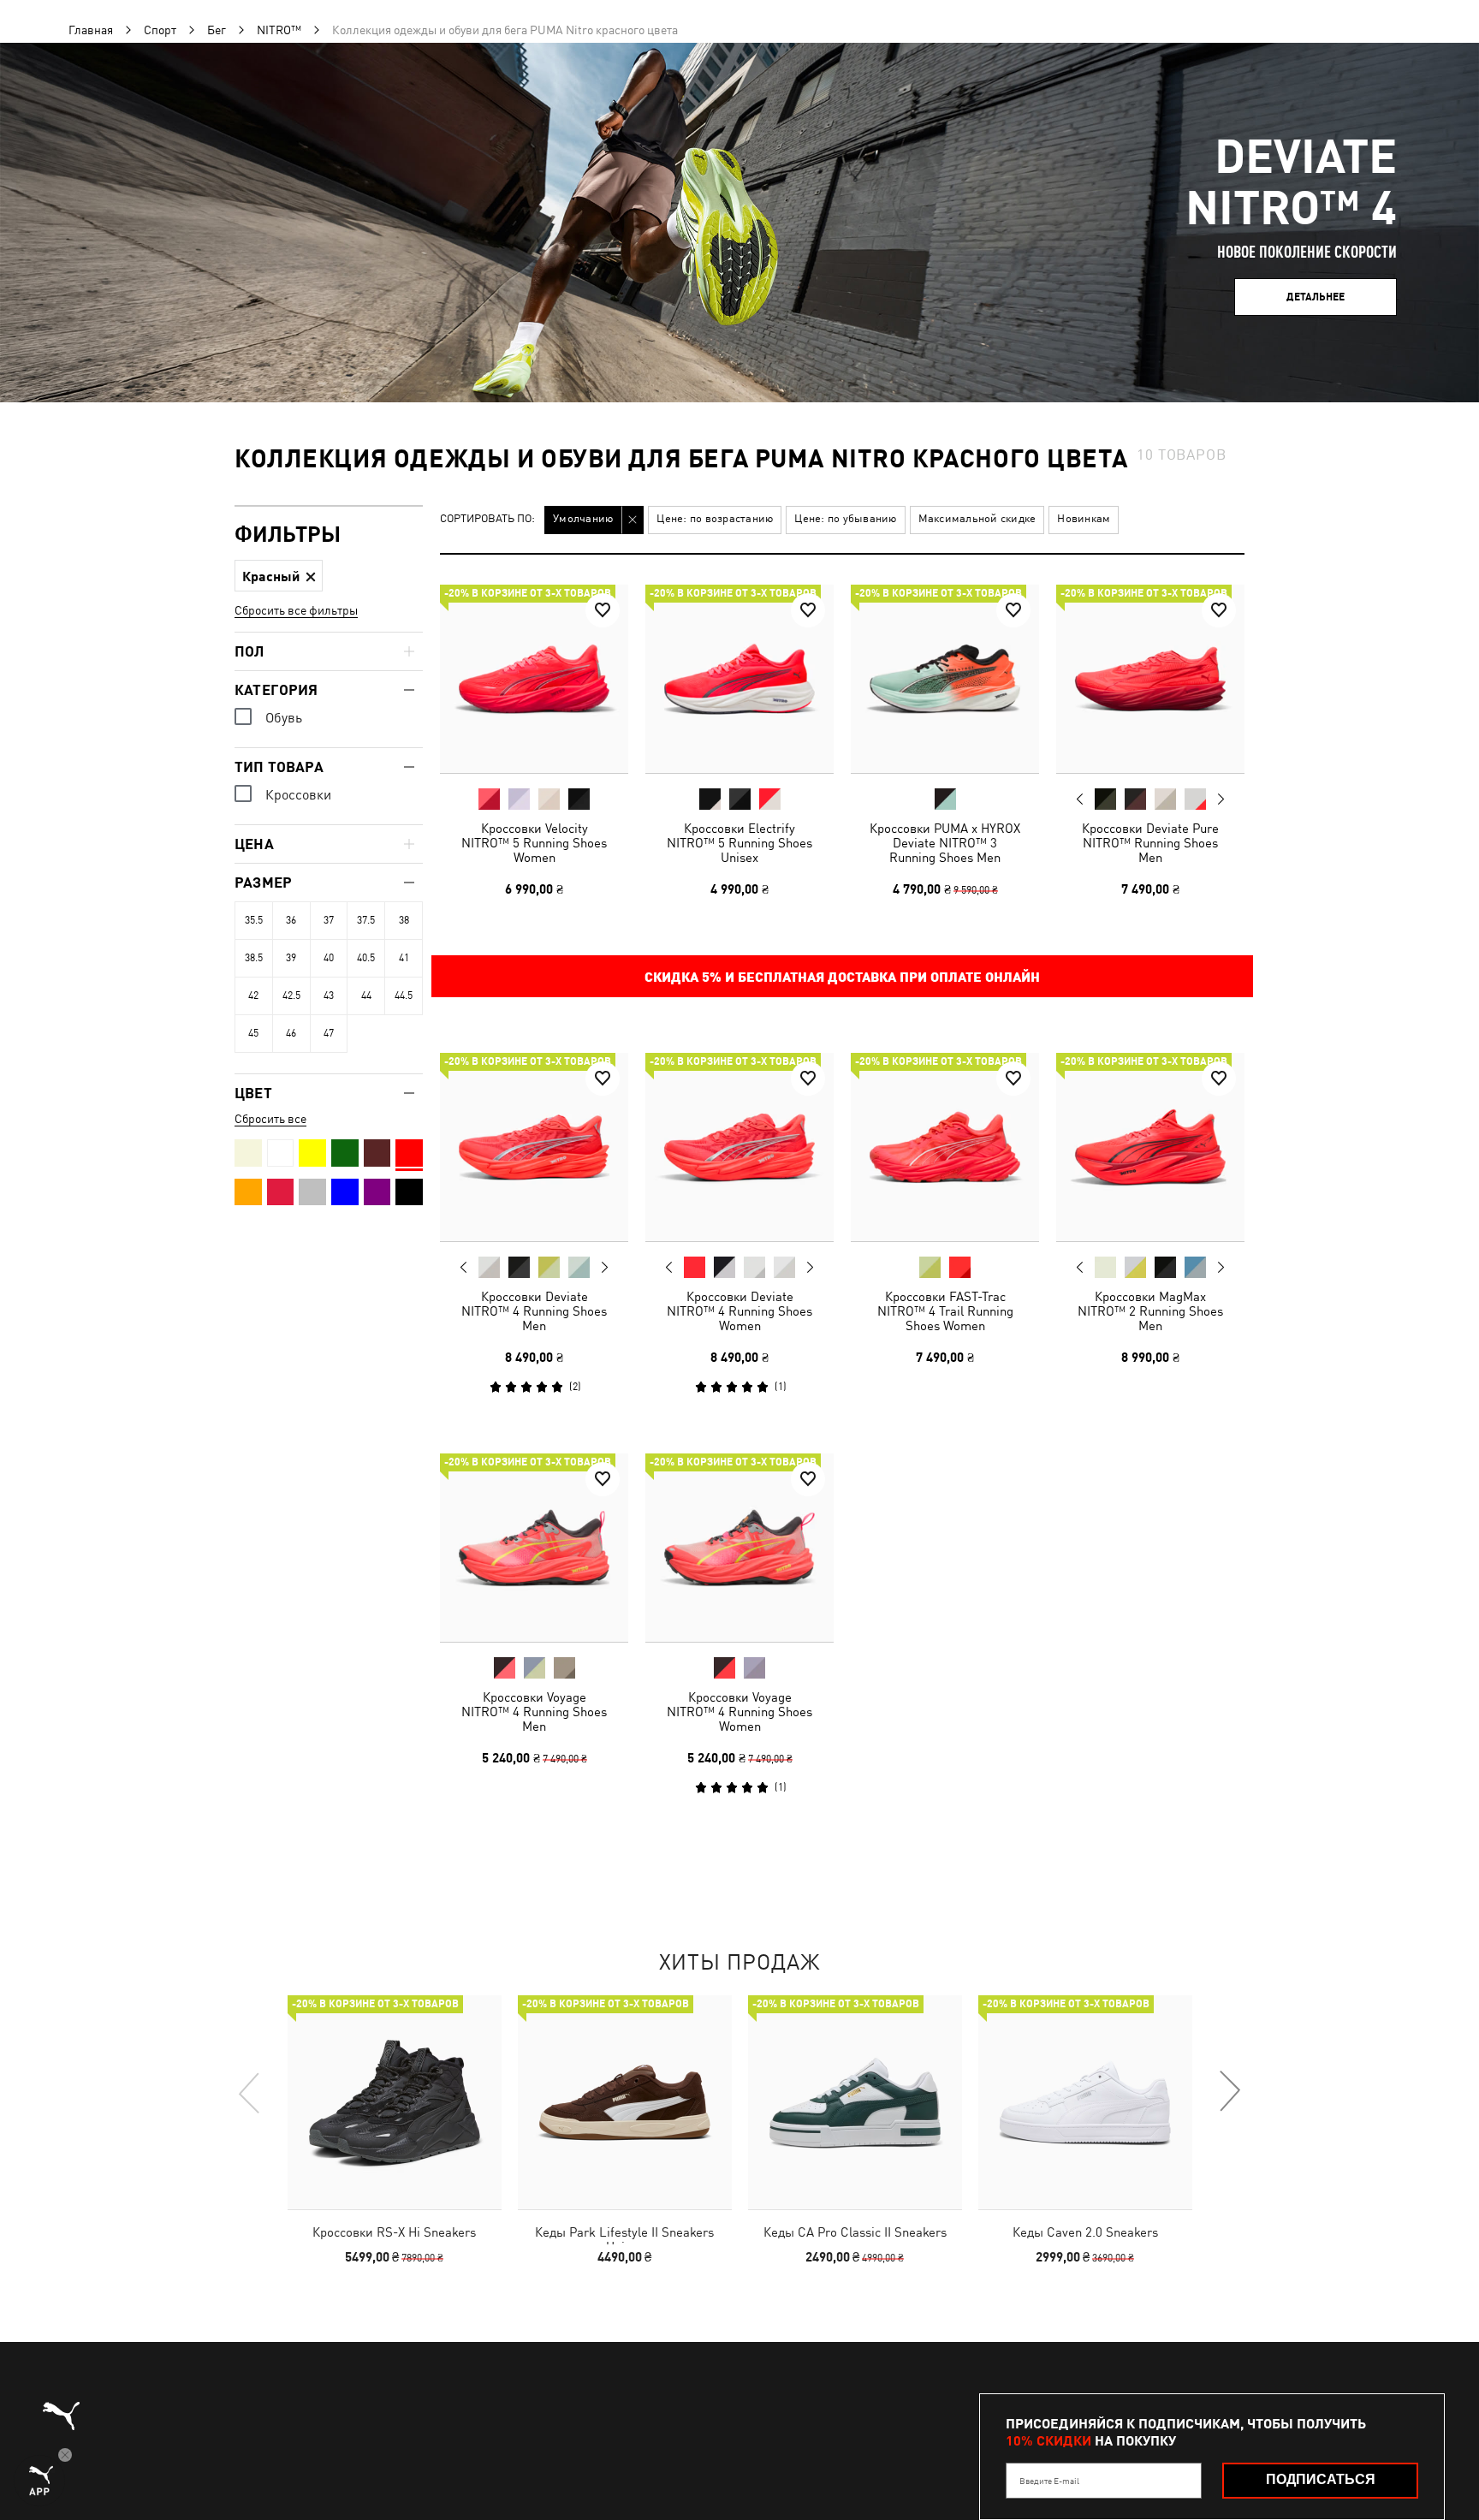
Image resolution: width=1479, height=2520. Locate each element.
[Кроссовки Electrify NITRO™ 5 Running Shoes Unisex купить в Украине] (739, 679)
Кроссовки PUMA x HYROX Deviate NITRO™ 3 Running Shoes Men (945, 843)
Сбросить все (270, 1119)
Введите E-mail (1049, 2481)
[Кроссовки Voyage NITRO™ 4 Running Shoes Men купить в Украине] (534, 1548)
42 (253, 996)
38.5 (254, 958)
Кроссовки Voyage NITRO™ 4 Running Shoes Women (739, 1712)
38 (404, 920)
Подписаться (1321, 2479)
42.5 (291, 996)
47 (329, 1033)
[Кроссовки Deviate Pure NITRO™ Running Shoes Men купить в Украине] (1150, 679)
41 (404, 958)
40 (329, 958)
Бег (217, 30)
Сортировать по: (487, 519)
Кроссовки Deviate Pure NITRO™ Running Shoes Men (1150, 843)
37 (329, 920)
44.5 (404, 996)
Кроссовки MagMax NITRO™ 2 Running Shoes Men (1150, 1311)
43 (329, 996)
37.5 (366, 920)
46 (291, 1033)
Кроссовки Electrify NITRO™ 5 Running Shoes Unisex (739, 843)
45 (253, 1033)
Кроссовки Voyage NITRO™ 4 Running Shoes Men (534, 1712)
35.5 (254, 920)
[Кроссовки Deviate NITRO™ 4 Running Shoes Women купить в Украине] (739, 1147)
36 (291, 920)
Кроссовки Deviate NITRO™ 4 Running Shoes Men (534, 1311)
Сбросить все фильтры (296, 610)
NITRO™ (279, 30)
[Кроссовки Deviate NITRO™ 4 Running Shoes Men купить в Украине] (534, 1147)
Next (1221, 799)
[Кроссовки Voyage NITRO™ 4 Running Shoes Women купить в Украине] (739, 1548)
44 (366, 996)
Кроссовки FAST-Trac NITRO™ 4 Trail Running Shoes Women (945, 1311)
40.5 (366, 958)
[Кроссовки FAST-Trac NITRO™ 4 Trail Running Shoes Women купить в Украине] (945, 1147)
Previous (1080, 799)
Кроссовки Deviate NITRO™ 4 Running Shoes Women (739, 1311)
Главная (91, 30)
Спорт (160, 30)
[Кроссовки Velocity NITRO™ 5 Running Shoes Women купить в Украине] (534, 679)
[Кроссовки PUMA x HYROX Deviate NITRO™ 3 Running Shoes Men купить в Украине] (945, 679)
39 (291, 958)
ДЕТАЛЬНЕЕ (1316, 297)
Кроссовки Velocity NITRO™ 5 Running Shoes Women (534, 843)
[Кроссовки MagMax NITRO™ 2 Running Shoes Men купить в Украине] (1150, 1147)
